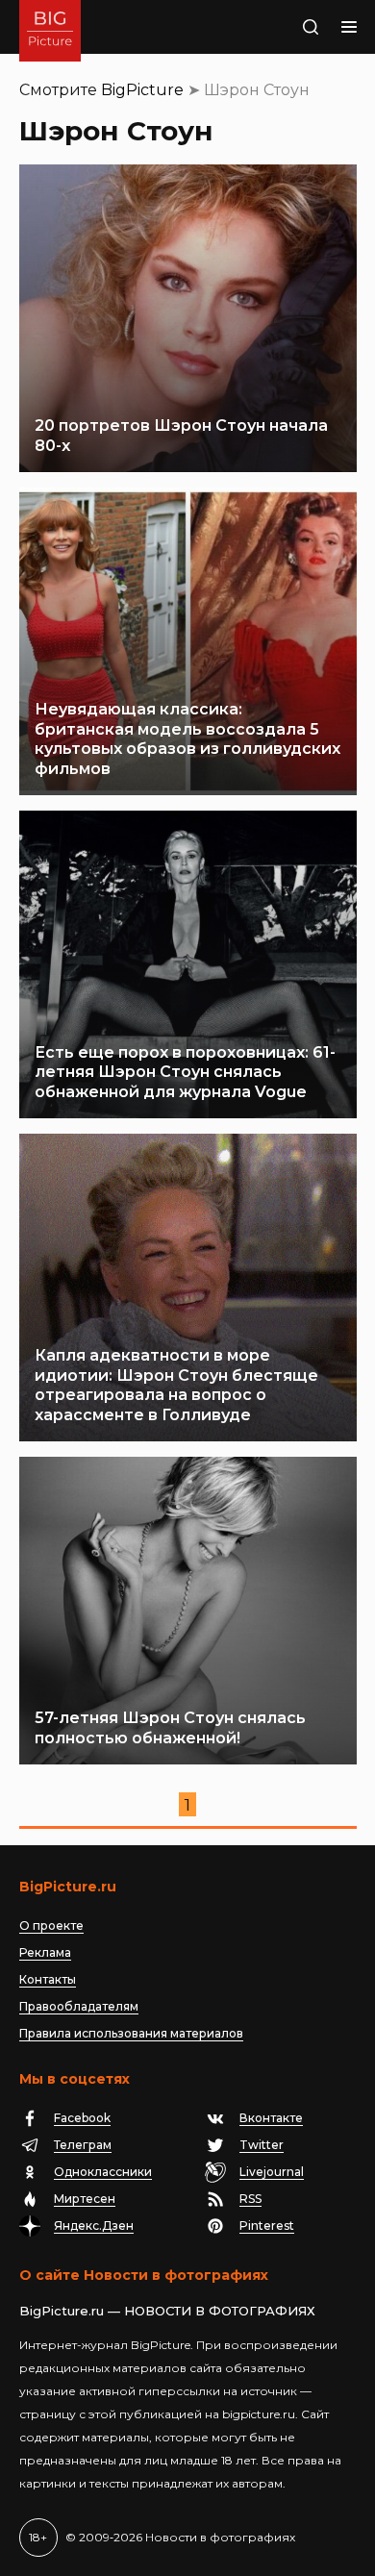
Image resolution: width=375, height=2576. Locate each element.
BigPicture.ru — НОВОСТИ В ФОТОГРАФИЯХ (167, 2311)
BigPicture (142, 90)
